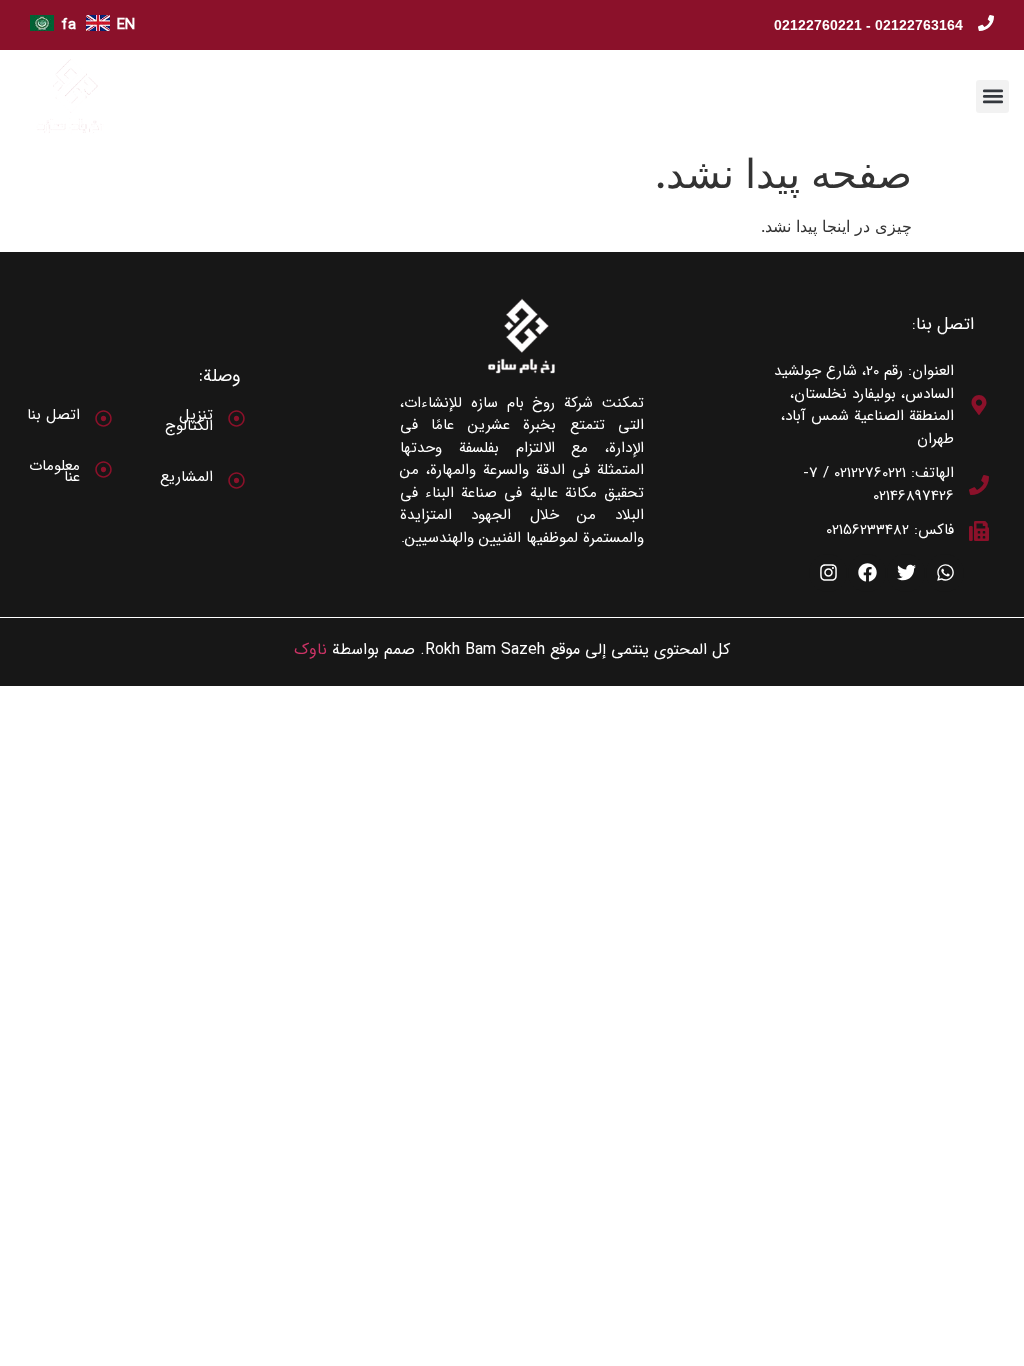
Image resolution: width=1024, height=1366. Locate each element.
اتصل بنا (53, 415)
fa (68, 25)
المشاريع (186, 477)
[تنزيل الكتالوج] (236, 418)
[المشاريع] (236, 480)
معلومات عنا (54, 471)
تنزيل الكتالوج (189, 420)
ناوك (310, 649)
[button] (992, 96)
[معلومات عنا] (103, 469)
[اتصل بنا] (103, 418)
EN (126, 25)
